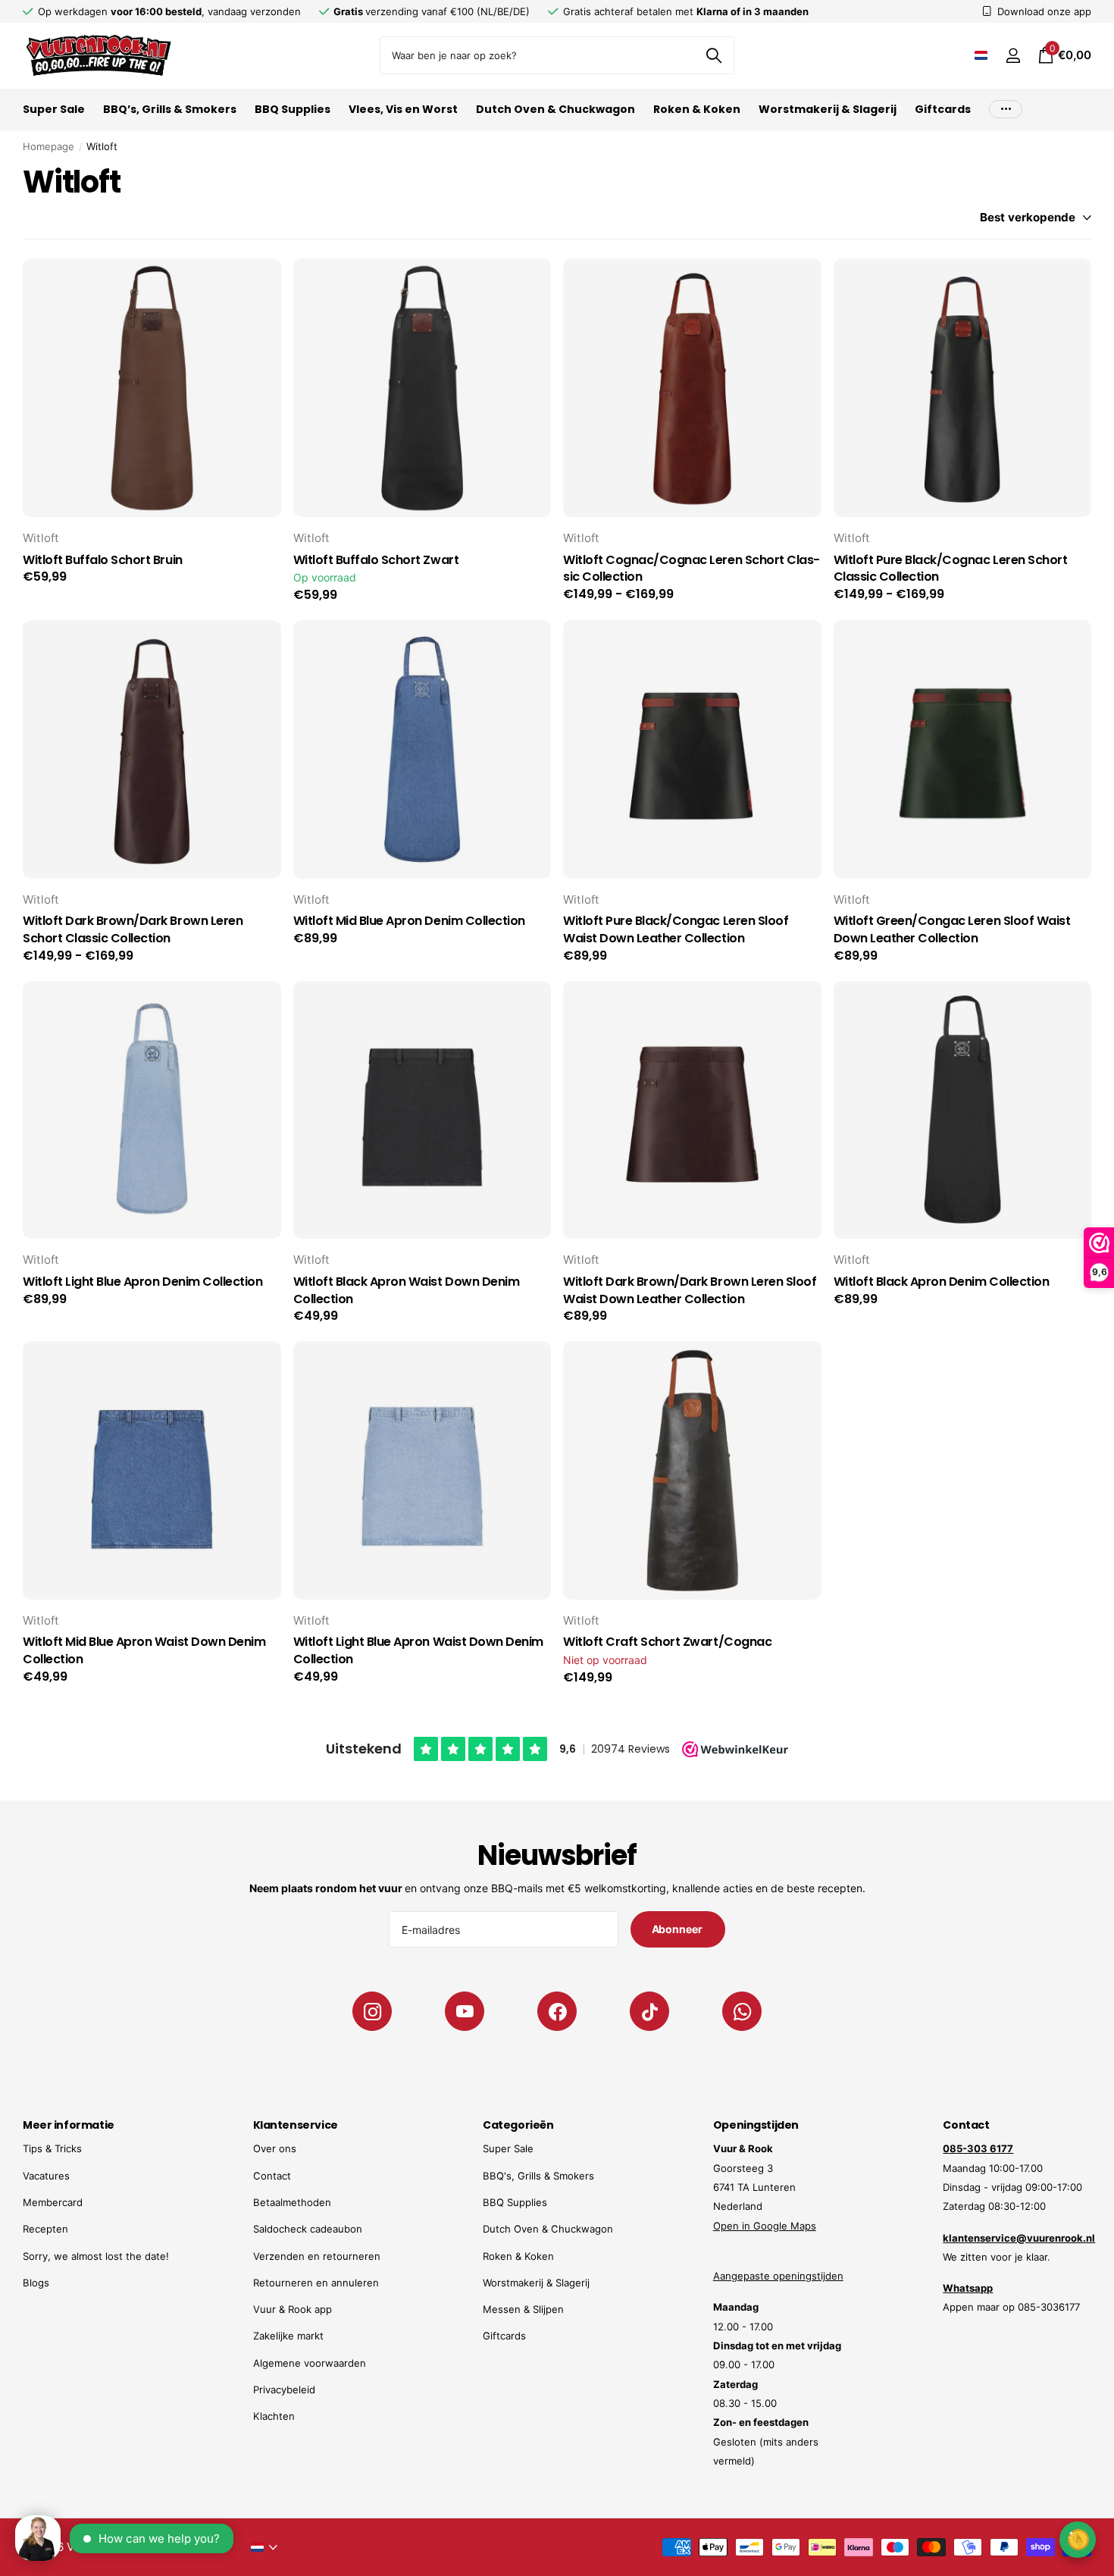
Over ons (275, 2148)
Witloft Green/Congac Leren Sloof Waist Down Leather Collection (952, 930)
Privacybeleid (284, 2390)
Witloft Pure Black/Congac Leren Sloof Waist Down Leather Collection (676, 930)
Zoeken (713, 55)
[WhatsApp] (742, 2011)
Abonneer (678, 1929)
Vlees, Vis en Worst (403, 109)
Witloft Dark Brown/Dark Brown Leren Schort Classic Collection (133, 930)
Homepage (49, 146)
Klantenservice (296, 2125)
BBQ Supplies (293, 109)
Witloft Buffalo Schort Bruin (103, 560)
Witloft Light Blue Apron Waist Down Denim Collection (418, 1651)
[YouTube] (465, 2011)
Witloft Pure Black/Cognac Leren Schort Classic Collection (951, 569)
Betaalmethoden (292, 2202)
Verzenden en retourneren (317, 2256)
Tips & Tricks (52, 2148)
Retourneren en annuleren (316, 2283)
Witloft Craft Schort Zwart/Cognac (667, 1642)
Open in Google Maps (765, 2226)
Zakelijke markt (288, 2336)
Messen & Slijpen (523, 2309)
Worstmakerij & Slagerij (828, 109)
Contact (272, 2176)
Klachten (274, 2416)
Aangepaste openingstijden (778, 2276)
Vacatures (46, 2176)
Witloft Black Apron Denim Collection (942, 1282)
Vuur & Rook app (293, 2309)
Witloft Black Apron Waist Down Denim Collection (407, 1291)
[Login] (1013, 56)
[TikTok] (649, 2011)
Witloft (41, 538)
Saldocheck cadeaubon (308, 2229)
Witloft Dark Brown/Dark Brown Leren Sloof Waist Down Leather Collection (690, 1291)
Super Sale (54, 109)
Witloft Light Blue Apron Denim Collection (142, 1282)
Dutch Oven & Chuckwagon (555, 109)
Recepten (45, 2229)
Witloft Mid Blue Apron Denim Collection (409, 921)
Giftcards (943, 109)
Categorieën (518, 2125)
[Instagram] (372, 2011)
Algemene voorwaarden (310, 2363)
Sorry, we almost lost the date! (96, 2256)
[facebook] (557, 2011)
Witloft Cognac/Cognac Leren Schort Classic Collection (692, 569)
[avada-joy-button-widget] (1078, 2539)
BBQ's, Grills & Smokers (538, 2176)
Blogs (36, 2283)
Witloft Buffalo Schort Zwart (376, 560)
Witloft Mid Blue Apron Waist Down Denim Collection (144, 1651)
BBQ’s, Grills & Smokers (170, 109)
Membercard (53, 2202)
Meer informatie (69, 2125)
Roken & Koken (697, 109)
